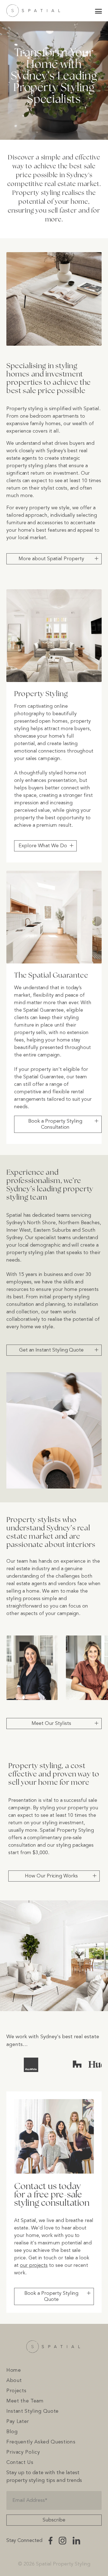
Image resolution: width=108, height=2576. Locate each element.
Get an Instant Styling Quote (51, 1350)
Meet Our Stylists (51, 1724)
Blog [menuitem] (12, 2432)
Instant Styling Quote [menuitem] (33, 2411)
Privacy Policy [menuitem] (23, 2452)
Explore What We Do (43, 846)
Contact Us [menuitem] (20, 2463)
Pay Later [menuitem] (18, 2422)
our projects (34, 2265)
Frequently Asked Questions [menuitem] (41, 2442)
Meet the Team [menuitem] (25, 2401)
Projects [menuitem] (16, 2391)
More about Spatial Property (51, 559)
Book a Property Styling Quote (51, 2296)
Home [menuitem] (14, 2370)
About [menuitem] (14, 2381)
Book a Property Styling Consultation (55, 1124)
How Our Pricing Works (51, 1876)
